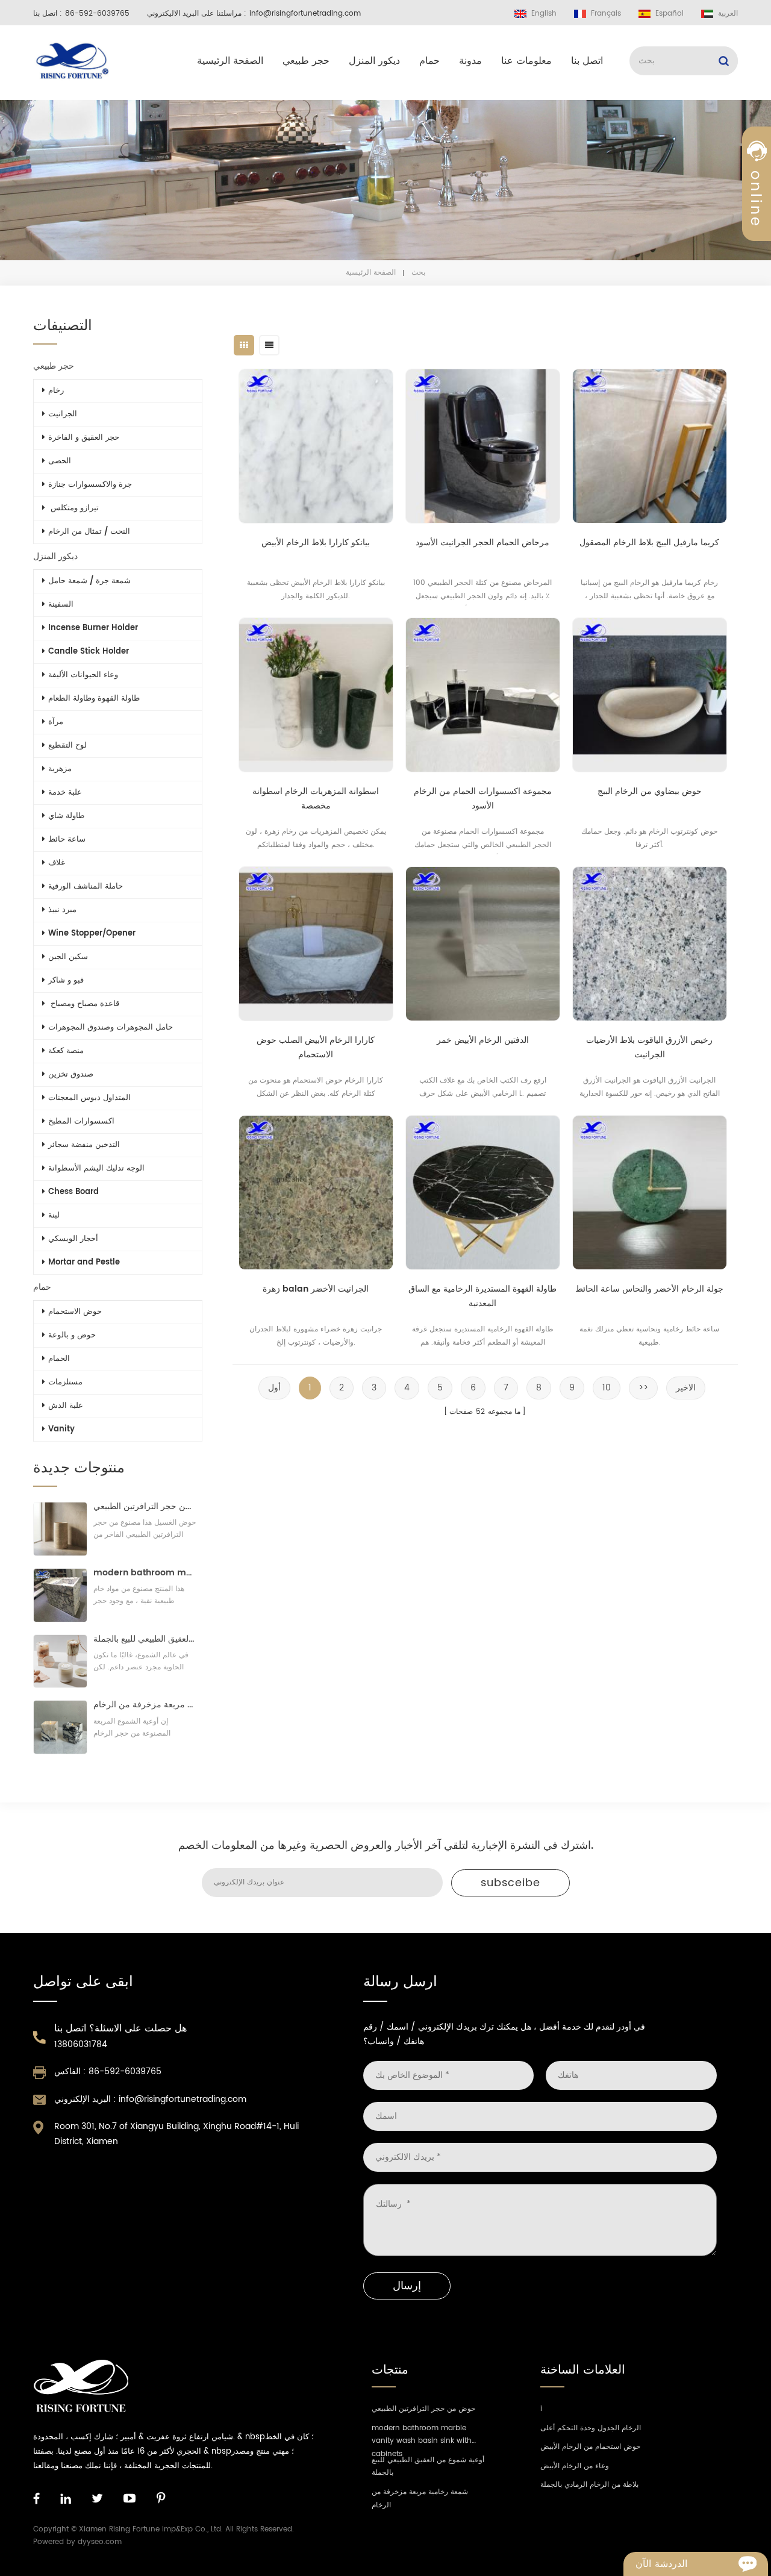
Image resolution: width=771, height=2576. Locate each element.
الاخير (686, 1388)
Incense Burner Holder (93, 628)
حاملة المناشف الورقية (86, 886)
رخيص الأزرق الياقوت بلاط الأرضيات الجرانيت (649, 1047)
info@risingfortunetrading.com (305, 14)
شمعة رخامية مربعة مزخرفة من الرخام (145, 1705)
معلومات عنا (526, 61)
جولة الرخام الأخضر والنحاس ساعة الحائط (649, 1289)
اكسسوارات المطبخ (81, 1121)
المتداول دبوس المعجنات (89, 1098)
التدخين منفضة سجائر (84, 1145)
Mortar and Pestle (84, 1262)
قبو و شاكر (66, 980)
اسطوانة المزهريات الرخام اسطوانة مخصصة (316, 799)
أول (274, 1388)
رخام (56, 391)
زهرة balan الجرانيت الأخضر (316, 1289)
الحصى (60, 461)
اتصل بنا (587, 61)
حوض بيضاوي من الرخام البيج (650, 791)
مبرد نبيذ (62, 910)
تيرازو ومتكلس (73, 508)
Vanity (61, 1429)
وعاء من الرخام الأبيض (575, 2466)
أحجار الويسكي (73, 1239)
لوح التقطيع (67, 746)
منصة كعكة (66, 1051)
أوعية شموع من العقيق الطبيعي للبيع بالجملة (145, 1639)
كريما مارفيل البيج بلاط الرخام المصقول (649, 542)
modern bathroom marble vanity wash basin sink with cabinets (145, 1573)
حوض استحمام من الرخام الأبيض (590, 2447)
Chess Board (73, 1192)
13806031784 (81, 2044)
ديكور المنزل (374, 61)
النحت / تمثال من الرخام (89, 532)
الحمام (59, 1359)
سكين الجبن (68, 957)
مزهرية (60, 769)
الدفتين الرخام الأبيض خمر (483, 1040)
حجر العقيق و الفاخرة (84, 438)
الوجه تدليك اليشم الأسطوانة (96, 1168)
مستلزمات (65, 1382)
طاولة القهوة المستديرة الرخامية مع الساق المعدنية (482, 1296)
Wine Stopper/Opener (92, 933)
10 (607, 1388)
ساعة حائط (67, 839)
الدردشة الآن (661, 2564)
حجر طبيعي (306, 61)
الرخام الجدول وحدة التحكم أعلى (591, 2428)
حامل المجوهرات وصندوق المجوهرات (111, 1027)
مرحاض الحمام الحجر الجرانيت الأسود (482, 542)
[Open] (757, 205)
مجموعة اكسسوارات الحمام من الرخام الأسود (483, 799)
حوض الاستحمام (75, 1312)
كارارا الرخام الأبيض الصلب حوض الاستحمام (316, 1047)
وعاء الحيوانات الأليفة (83, 675)
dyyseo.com (100, 2542)
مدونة (470, 61)
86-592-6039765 (97, 14)
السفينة (61, 605)
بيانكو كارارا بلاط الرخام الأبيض (316, 542)
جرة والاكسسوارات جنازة (90, 485)
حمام (429, 61)
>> (643, 1388)
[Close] (757, 291)
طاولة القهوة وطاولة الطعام (94, 699)
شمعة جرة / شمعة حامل (89, 581)
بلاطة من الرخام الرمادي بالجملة (589, 2485)
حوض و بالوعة (72, 1335)
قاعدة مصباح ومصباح (84, 1004)
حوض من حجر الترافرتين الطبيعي (145, 1506)
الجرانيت (63, 414)
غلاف (57, 863)
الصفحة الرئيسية (230, 61)
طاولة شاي (66, 816)
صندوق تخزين (71, 1074)
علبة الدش (66, 1406)
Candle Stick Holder (89, 652)
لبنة (54, 1215)
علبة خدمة (65, 792)
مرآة (56, 722)
